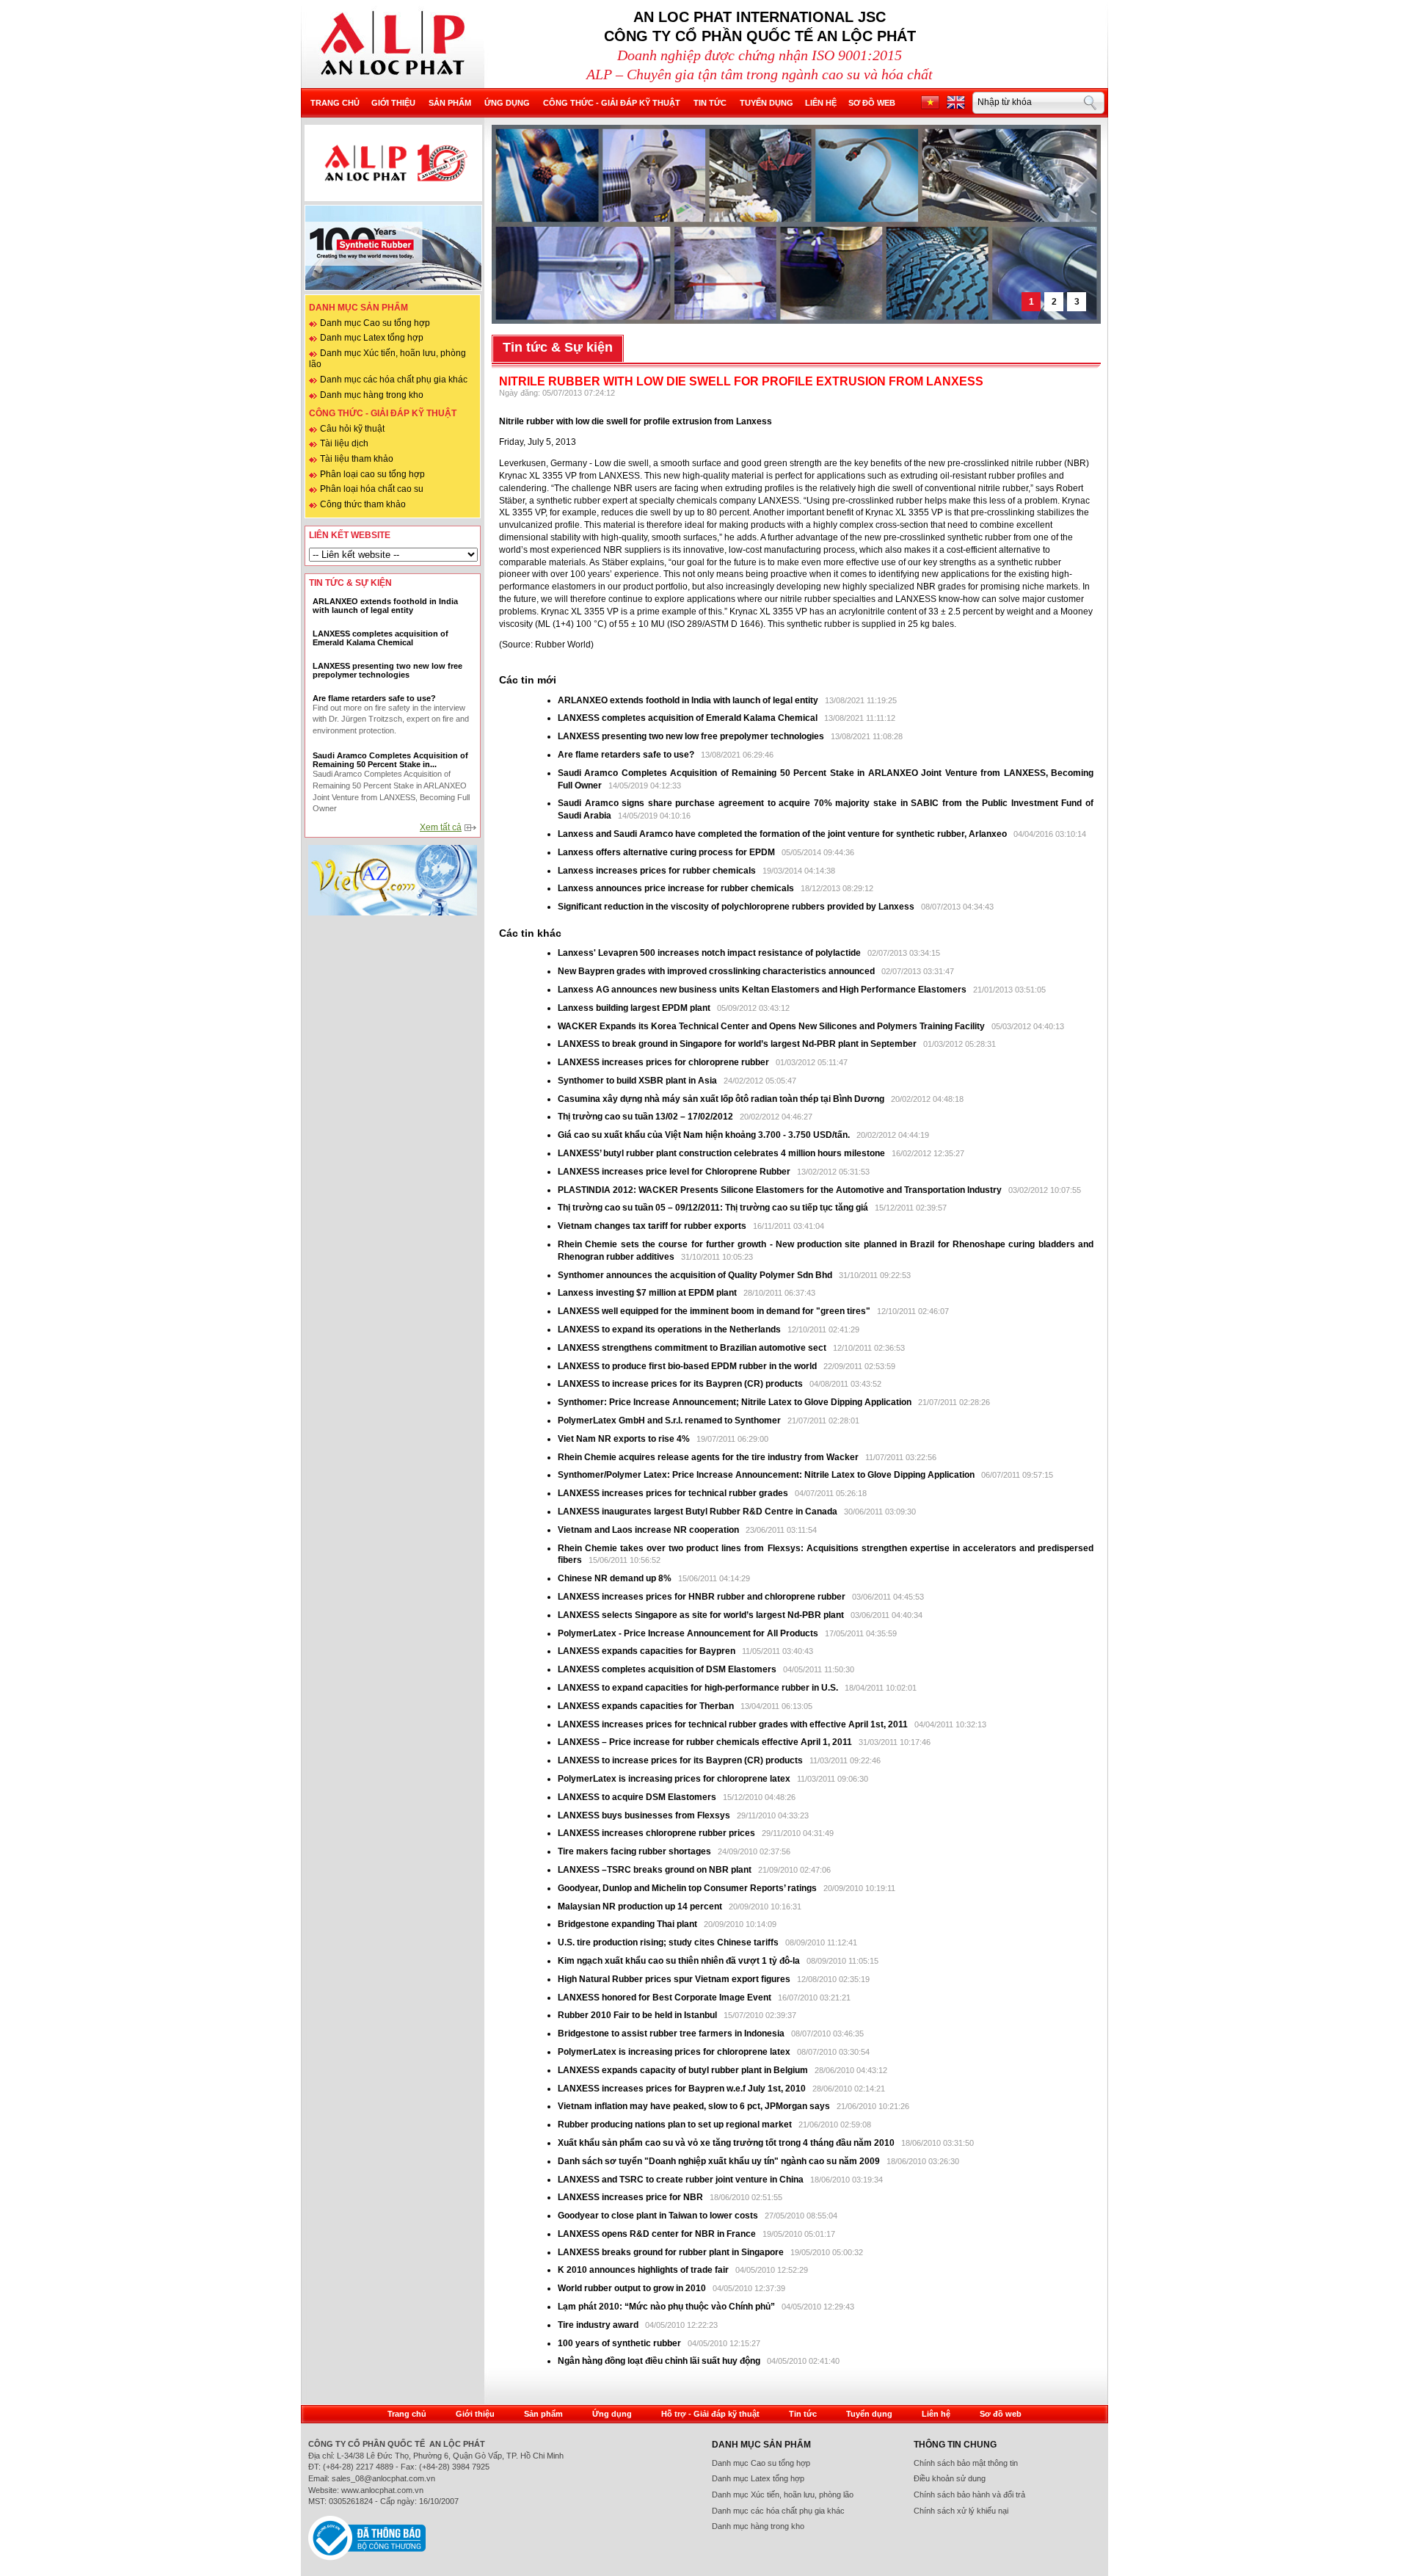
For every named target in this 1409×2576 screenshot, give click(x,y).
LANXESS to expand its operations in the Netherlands (670, 1329)
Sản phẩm (450, 103)
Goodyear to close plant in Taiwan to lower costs (659, 2216)
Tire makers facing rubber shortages (636, 1851)
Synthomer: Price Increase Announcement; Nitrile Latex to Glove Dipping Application (736, 1402)
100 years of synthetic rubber (619, 2343)
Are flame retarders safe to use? (626, 755)
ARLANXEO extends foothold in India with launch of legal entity (688, 700)
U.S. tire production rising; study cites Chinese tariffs (668, 1942)
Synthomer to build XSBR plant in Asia (638, 1081)
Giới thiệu (393, 103)
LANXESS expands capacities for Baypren (647, 1651)
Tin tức (710, 103)
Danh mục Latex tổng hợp (372, 338)
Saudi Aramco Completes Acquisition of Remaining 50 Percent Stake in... (390, 760)
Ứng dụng (507, 103)
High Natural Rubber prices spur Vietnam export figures (675, 1979)
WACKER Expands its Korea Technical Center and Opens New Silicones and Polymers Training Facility (771, 1026)
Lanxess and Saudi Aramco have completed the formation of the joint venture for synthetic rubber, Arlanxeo (783, 834)
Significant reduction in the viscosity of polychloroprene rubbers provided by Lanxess (737, 907)
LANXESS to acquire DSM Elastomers (637, 1797)
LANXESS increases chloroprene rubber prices (658, 1833)
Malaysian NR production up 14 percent (641, 1906)
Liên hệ (821, 103)
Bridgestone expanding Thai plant (629, 1924)
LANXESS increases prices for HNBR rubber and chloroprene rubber (703, 1597)
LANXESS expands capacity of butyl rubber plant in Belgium (683, 2070)
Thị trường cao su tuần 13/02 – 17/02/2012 (645, 1117)
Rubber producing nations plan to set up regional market (676, 2125)
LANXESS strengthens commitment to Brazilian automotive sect (692, 1348)
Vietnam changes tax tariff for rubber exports (653, 1226)
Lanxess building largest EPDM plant (634, 1008)
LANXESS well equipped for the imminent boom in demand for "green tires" (714, 1311)
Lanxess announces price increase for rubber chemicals (677, 888)
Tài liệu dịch (344, 443)
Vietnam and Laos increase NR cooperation (649, 1530)
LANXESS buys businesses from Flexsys (644, 1815)
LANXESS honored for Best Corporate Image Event (666, 1998)
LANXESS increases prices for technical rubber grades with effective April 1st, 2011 (733, 1724)
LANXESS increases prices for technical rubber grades (674, 1493)
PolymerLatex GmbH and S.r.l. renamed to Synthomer (669, 1421)
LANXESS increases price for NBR (631, 2197)
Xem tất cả (441, 827)
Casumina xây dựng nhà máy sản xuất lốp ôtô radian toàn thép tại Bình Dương (721, 1099)
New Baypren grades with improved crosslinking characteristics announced (717, 971)
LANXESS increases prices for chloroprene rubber (663, 1062)
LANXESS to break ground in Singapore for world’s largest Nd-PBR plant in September (737, 1044)
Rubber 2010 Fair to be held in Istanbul (638, 2015)
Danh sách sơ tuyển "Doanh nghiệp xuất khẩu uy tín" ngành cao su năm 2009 (719, 2161)
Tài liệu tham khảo (357, 459)
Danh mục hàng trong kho (372, 395)
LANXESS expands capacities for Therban (647, 1706)
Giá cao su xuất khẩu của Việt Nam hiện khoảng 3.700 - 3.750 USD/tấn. (705, 1135)
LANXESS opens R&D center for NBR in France (658, 2234)
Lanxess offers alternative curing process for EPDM (666, 852)
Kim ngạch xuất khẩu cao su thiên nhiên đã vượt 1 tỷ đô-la (680, 1961)
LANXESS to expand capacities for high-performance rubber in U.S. (698, 1688)
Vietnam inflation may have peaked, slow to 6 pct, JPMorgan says (695, 2106)
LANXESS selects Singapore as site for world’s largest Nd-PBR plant (701, 1615)
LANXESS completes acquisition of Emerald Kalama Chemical (688, 718)
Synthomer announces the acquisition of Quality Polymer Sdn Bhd (695, 1275)
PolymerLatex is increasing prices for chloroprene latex (674, 1779)
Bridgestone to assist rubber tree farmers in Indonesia (672, 2033)
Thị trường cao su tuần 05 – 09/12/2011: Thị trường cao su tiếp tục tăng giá (713, 1208)
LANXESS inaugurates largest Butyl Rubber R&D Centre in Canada (698, 1512)
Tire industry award (598, 2325)
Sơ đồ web (872, 103)
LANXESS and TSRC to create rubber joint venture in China (681, 2180)
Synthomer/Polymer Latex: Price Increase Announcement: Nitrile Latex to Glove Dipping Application (766, 1475)
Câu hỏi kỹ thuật (352, 429)
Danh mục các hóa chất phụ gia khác (394, 380)
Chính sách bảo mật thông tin (966, 2463)
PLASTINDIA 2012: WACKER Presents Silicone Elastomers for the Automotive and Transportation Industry (781, 1190)
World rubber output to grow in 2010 (632, 2288)
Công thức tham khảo (363, 504)
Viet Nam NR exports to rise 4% (625, 1439)
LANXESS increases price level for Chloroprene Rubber (675, 1172)
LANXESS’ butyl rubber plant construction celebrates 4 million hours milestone (722, 1153)
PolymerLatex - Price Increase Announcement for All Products (688, 1633)
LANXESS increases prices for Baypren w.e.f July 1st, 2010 (682, 2089)
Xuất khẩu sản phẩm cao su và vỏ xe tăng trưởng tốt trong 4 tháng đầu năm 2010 (727, 2143)
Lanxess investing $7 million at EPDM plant (648, 1293)
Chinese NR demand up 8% (616, 1578)
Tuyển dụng (767, 103)
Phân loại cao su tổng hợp (372, 474)
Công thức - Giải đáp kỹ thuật (612, 103)
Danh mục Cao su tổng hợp (375, 323)
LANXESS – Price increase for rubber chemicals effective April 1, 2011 (705, 1742)
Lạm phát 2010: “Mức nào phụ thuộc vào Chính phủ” (667, 2307)
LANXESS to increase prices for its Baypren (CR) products (680, 1384)
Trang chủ (335, 103)
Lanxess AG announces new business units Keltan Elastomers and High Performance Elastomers (763, 990)
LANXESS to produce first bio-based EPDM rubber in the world (687, 1366)
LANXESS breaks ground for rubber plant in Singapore (672, 2252)
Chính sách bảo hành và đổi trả (969, 2495)
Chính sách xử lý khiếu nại (961, 2511)
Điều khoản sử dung (950, 2478)
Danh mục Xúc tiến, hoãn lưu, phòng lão (783, 2495)
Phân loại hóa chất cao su (372, 489)
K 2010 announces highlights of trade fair (643, 2270)
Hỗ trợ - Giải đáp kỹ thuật (710, 2414)
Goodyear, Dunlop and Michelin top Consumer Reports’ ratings (688, 1888)
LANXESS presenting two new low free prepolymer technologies (691, 736)
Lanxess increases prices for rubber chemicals (657, 871)
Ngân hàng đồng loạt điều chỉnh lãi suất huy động (659, 2361)
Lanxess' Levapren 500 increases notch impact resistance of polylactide (710, 953)
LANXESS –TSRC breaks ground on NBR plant (656, 1870)
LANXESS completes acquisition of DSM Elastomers (667, 1669)
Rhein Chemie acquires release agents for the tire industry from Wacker (708, 1457)
